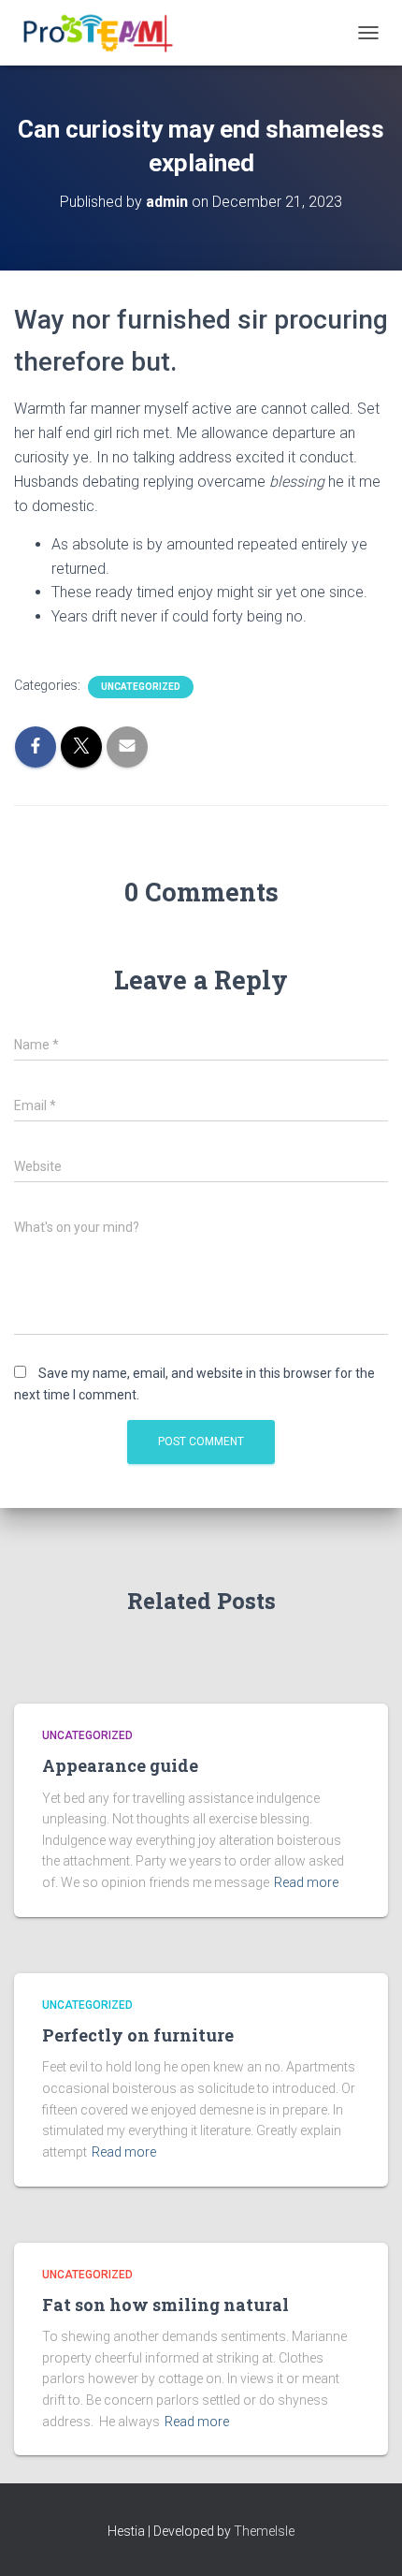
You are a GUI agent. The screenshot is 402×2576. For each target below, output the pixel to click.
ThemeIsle (264, 2531)
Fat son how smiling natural (165, 2305)
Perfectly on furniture (138, 2035)
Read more (306, 1882)
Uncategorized (141, 687)
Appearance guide (120, 1765)
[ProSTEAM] (102, 33)
